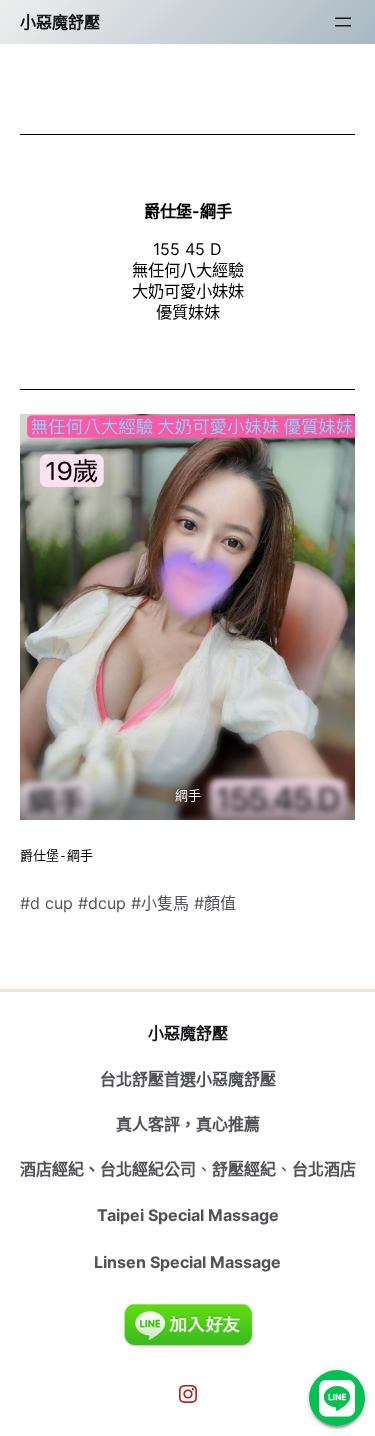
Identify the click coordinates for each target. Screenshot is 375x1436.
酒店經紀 (52, 1169)
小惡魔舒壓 (60, 22)
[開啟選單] (343, 22)
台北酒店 (324, 1169)
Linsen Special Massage (187, 1262)
